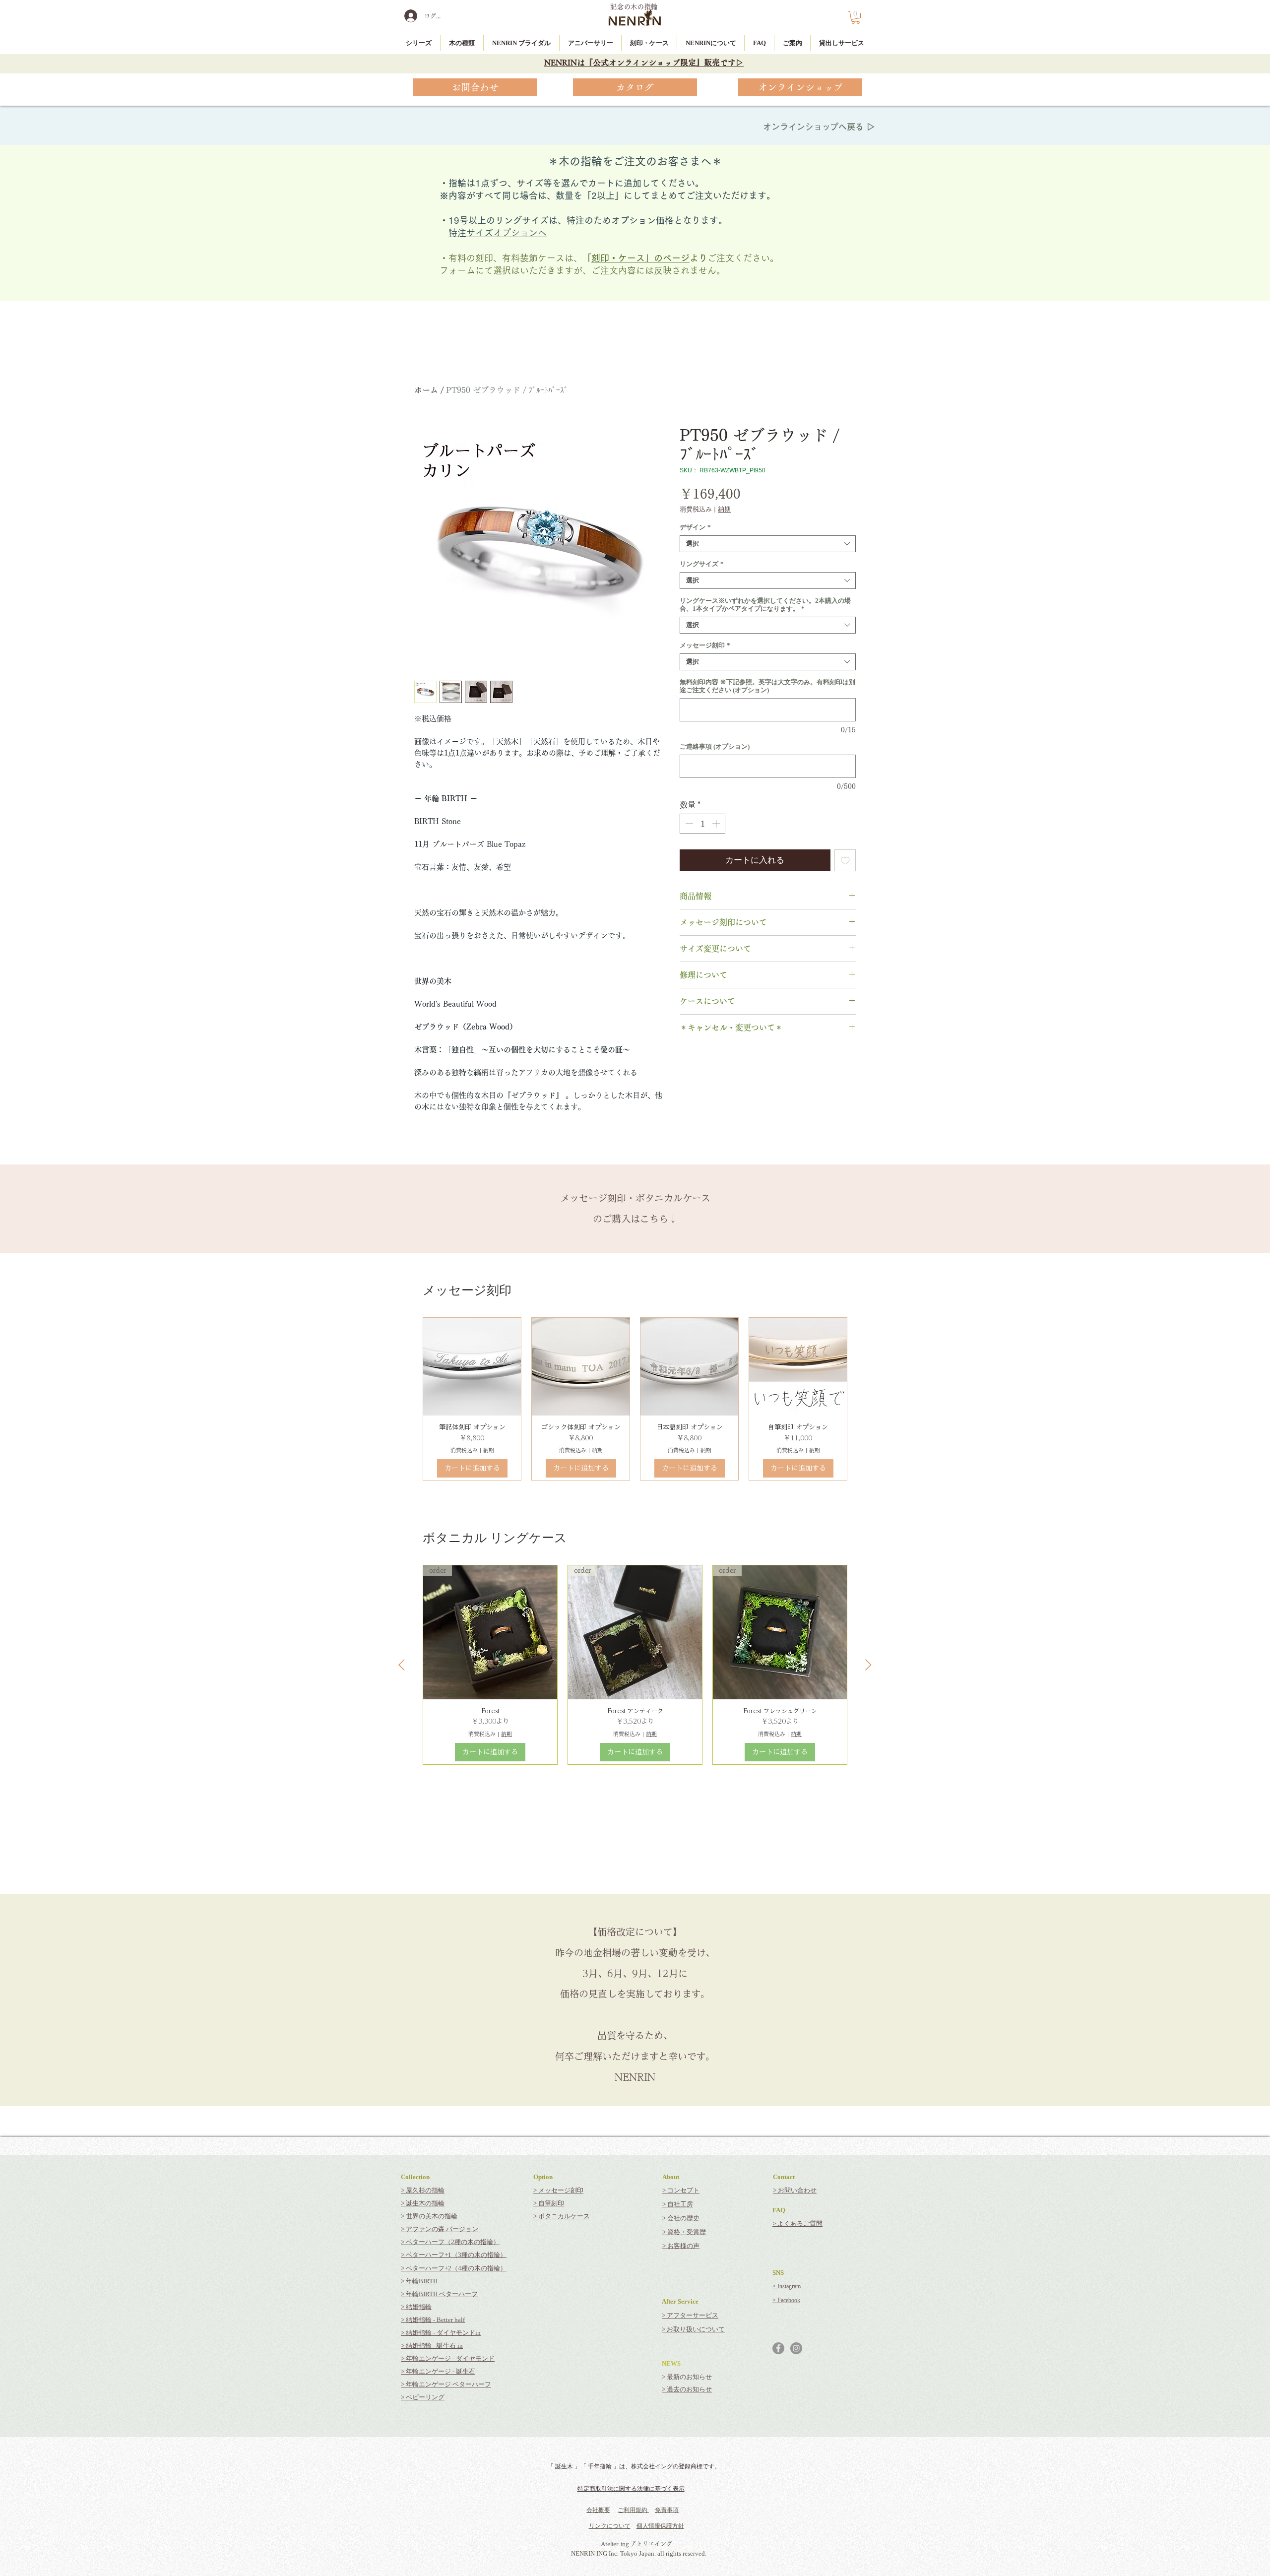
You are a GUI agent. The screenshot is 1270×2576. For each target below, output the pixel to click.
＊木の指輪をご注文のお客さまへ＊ (635, 161)
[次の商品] (868, 1665)
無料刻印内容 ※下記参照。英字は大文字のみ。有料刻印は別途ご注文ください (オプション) (767, 686)
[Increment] (717, 824)
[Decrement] (688, 824)
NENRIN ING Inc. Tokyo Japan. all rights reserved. (639, 2553)
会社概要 (598, 2510)
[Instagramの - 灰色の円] (796, 2348)
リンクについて (610, 2526)
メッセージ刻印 (705, 645)
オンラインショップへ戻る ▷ (819, 127)
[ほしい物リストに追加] (845, 860)
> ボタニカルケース (562, 2216)
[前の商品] (402, 1665)
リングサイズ (702, 564)
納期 (724, 509)
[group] (635, 1399)
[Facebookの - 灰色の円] (778, 2348)
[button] (856, 17)
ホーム (426, 390)
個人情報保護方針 (660, 2526)
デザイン (695, 527)
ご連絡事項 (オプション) (715, 746)
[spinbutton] (702, 824)
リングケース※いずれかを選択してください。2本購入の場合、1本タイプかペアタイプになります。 (765, 605)
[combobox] (768, 544)
